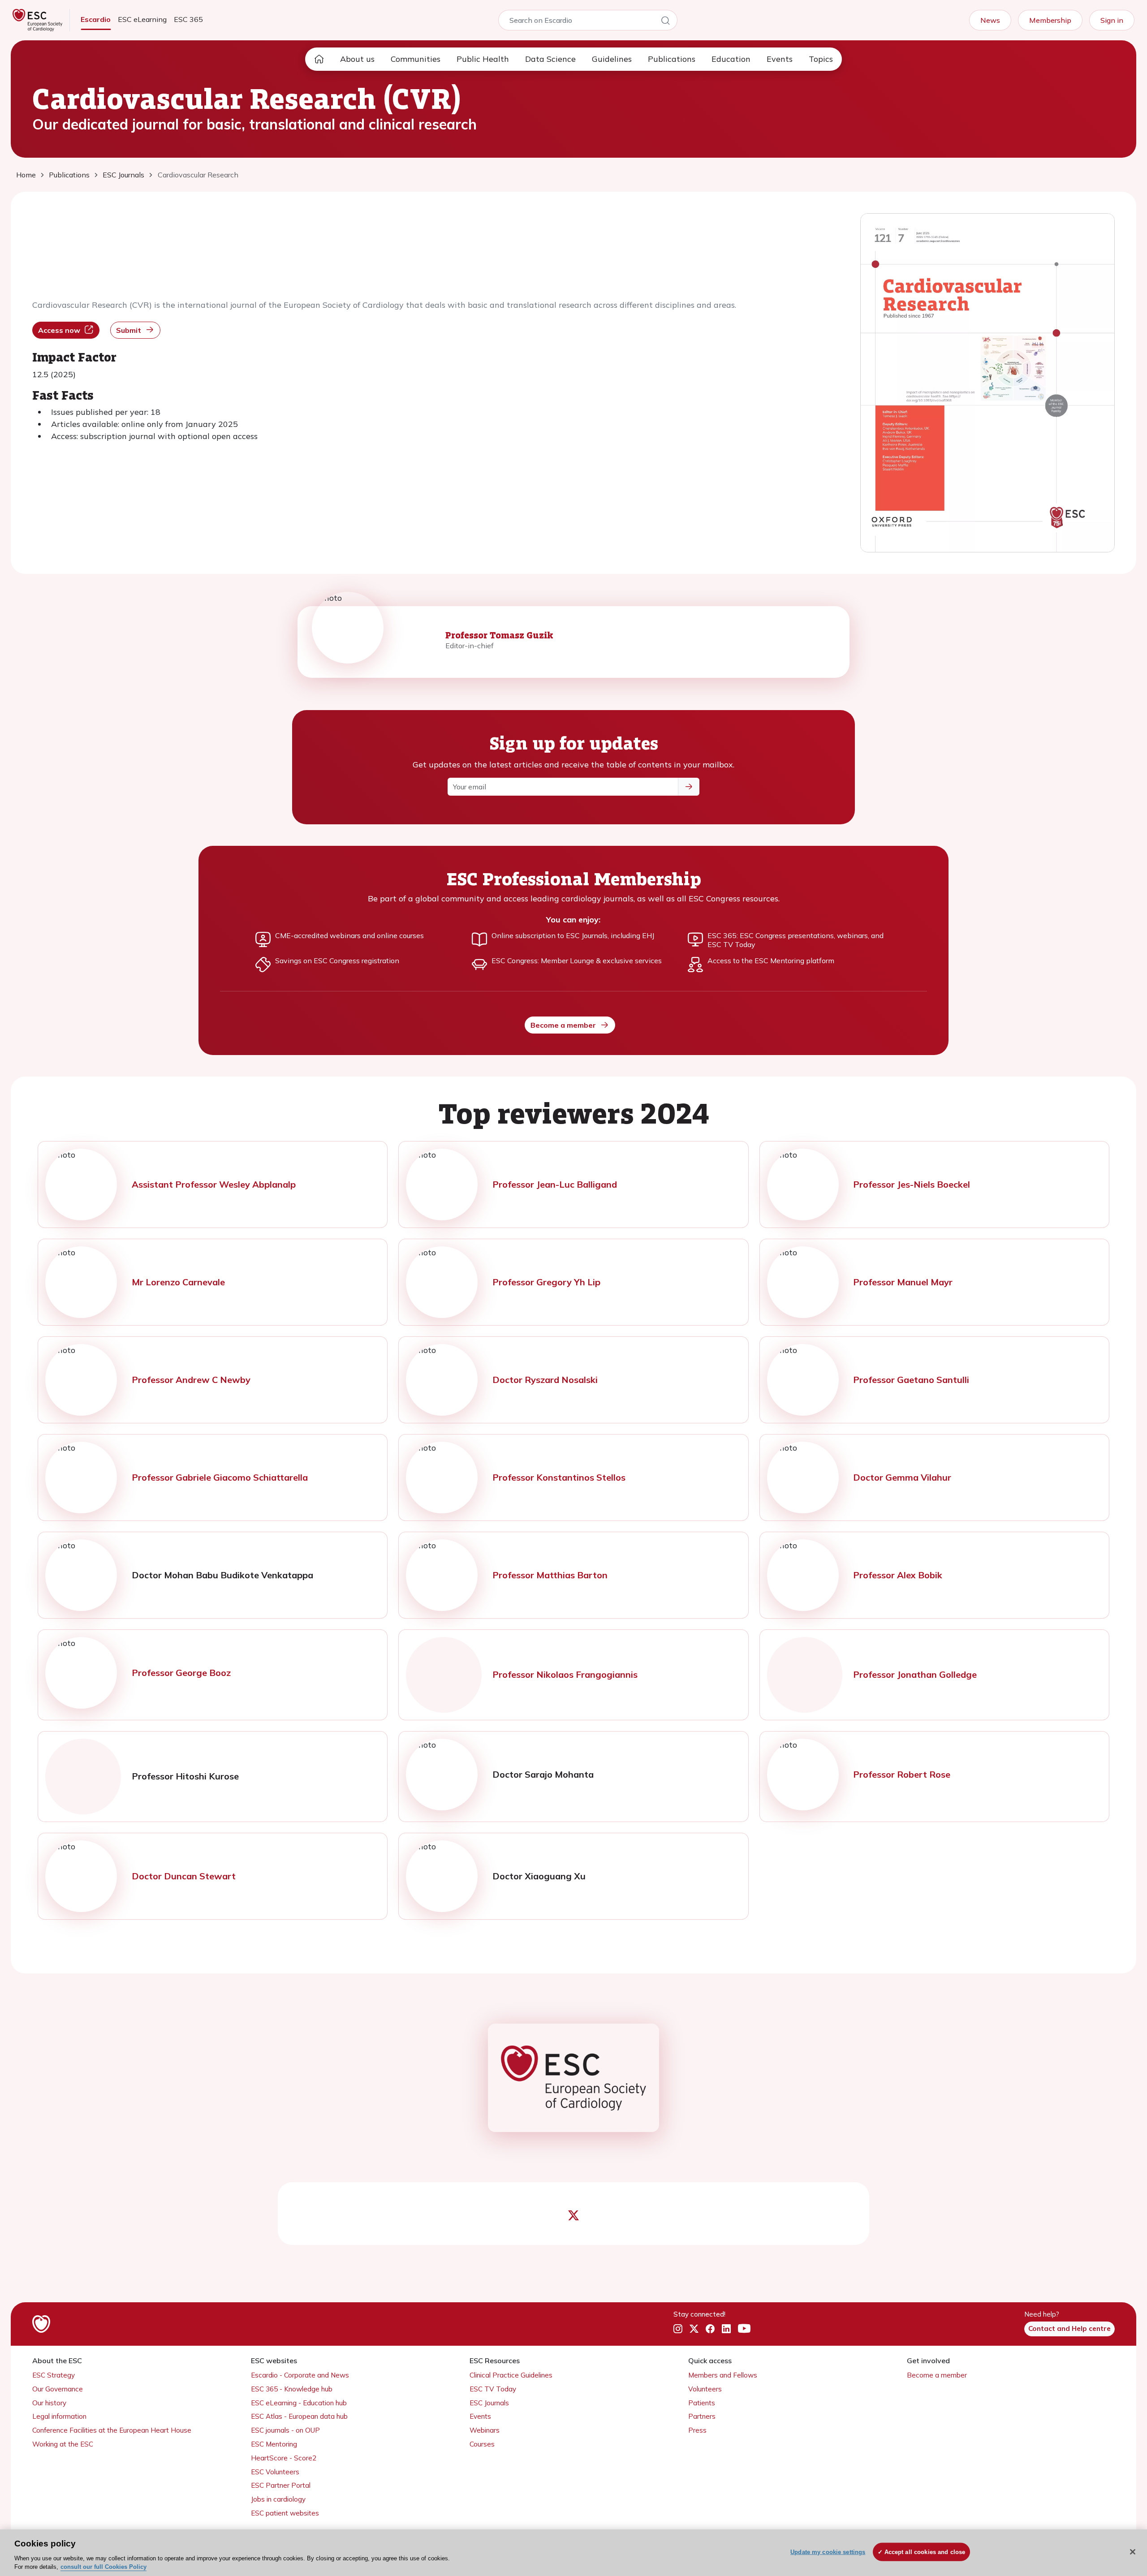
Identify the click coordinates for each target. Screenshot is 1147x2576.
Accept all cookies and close (925, 2552)
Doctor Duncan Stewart (184, 1876)
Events (780, 59)
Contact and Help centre (1069, 2328)
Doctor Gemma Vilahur (902, 1477)
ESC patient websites (285, 2513)
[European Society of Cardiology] (574, 2078)
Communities (416, 59)
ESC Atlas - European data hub (299, 2416)
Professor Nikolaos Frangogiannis (565, 1674)
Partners (702, 2416)
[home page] (319, 59)
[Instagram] (678, 2329)
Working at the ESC (63, 2444)
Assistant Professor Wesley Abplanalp (214, 1184)
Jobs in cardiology (278, 2499)
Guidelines (612, 59)
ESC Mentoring (274, 2444)
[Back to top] (1118, 2511)
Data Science (550, 59)
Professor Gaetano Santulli (911, 1380)
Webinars (485, 2430)
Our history (49, 2403)
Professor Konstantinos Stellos (559, 1477)
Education (731, 59)
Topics (821, 59)
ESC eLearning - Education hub (299, 2403)
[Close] (1133, 2552)
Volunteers (705, 2389)
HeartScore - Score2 (284, 2458)
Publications (672, 59)
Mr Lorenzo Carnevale (178, 1282)
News (990, 20)
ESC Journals (489, 2403)
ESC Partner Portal (281, 2485)
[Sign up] (689, 787)
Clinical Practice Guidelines (511, 2375)
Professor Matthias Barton (550, 1575)
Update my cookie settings (828, 2552)
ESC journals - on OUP (285, 2430)
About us (357, 59)
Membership (1050, 20)
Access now (59, 330)
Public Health (483, 59)
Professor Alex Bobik (898, 1575)
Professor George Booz (181, 1673)
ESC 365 (188, 19)
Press (697, 2430)
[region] (573, 2553)
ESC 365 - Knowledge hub (292, 2389)
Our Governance (58, 2389)
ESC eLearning (142, 19)
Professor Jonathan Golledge (915, 1674)
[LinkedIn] (726, 2329)
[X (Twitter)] (573, 2216)
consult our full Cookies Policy (103, 2567)
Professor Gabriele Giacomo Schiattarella (220, 1477)
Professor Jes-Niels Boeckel (912, 1184)
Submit (129, 330)
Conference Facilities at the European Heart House (112, 2430)
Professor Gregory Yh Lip (546, 1282)
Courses (482, 2444)
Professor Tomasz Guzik (499, 635)
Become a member (563, 1025)
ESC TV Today (493, 2389)
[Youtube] (744, 2329)
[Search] (665, 22)
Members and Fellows (723, 2375)
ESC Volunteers (275, 2472)
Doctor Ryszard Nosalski (545, 1380)
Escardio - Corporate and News (300, 2375)
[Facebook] (710, 2329)
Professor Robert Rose (902, 1774)
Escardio (96, 19)
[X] (694, 2329)
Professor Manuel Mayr (903, 1282)
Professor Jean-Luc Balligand (555, 1184)
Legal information (59, 2416)
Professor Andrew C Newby (191, 1380)
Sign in (1112, 20)
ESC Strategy (54, 2375)
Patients (702, 2403)
